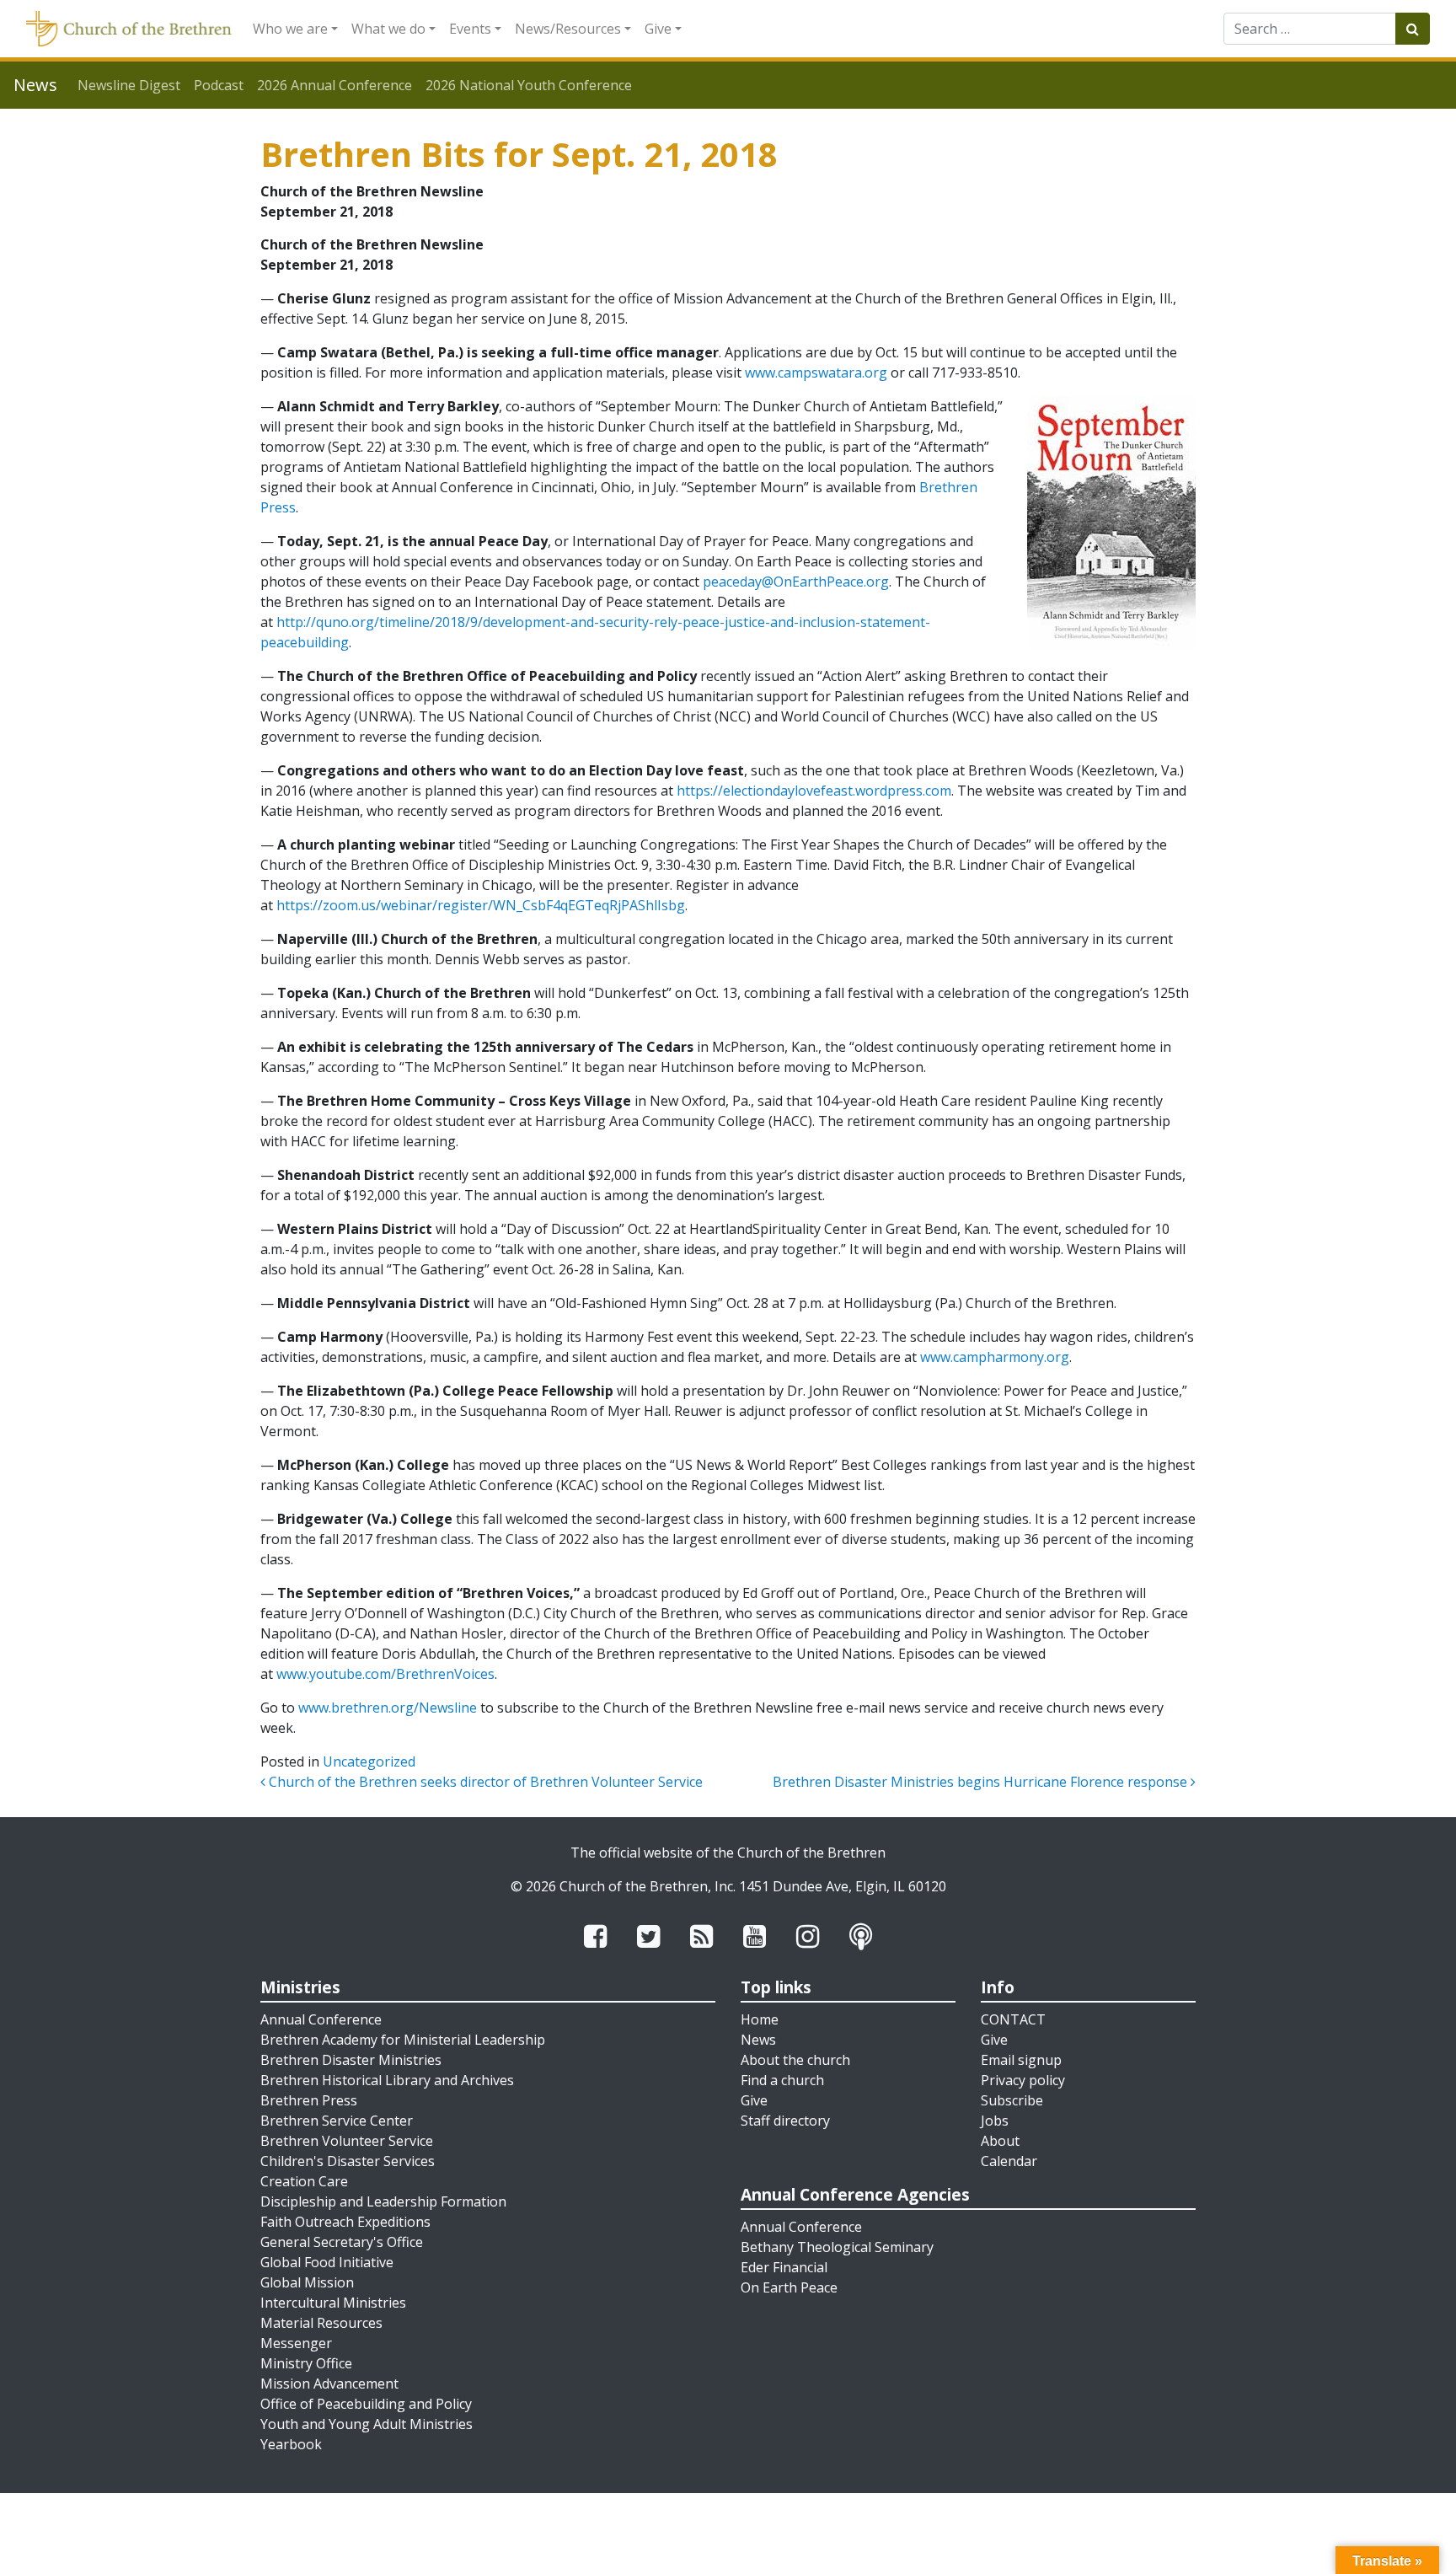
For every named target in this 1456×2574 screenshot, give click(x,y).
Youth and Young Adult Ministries (367, 2424)
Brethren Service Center (337, 2121)
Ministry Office (306, 2363)
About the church (795, 2060)
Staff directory (785, 2121)
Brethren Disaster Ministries (351, 2060)
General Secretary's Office (342, 2242)
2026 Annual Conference (335, 85)
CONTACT (1013, 2019)
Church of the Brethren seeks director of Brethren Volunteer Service (484, 1782)
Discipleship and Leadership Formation (383, 2201)
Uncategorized (369, 1762)
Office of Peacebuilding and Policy (366, 2404)
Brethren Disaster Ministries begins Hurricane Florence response (982, 1782)
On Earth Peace (789, 2287)
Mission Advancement (329, 2384)
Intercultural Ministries (333, 2303)
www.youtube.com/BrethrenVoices (385, 1674)
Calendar (1009, 2161)
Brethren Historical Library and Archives (387, 2080)
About (1000, 2141)
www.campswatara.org (816, 373)
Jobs (995, 2121)
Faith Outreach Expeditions (345, 2222)
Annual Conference (321, 2019)
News (758, 2040)
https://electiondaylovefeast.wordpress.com (814, 791)
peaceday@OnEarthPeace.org (796, 582)
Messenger (296, 2343)
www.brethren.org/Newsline (388, 1708)
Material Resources (321, 2323)
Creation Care (304, 2181)
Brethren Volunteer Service (347, 2141)
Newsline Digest (129, 85)
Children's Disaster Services (348, 2161)
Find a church (782, 2080)
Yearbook (291, 2444)
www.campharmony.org (995, 1357)
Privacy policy (1023, 2080)
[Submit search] (1413, 29)
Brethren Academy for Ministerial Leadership (403, 2040)
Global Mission (307, 2282)
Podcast (219, 85)
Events (470, 29)
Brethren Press (309, 2100)
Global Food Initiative (327, 2262)
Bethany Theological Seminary (837, 2247)
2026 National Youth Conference (529, 85)
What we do (388, 29)
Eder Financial (784, 2267)
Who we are (290, 29)
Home (760, 2019)
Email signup (1021, 2060)
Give (658, 29)
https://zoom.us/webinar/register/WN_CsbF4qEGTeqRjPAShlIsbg (481, 905)
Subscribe (1012, 2100)
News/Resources (568, 29)
